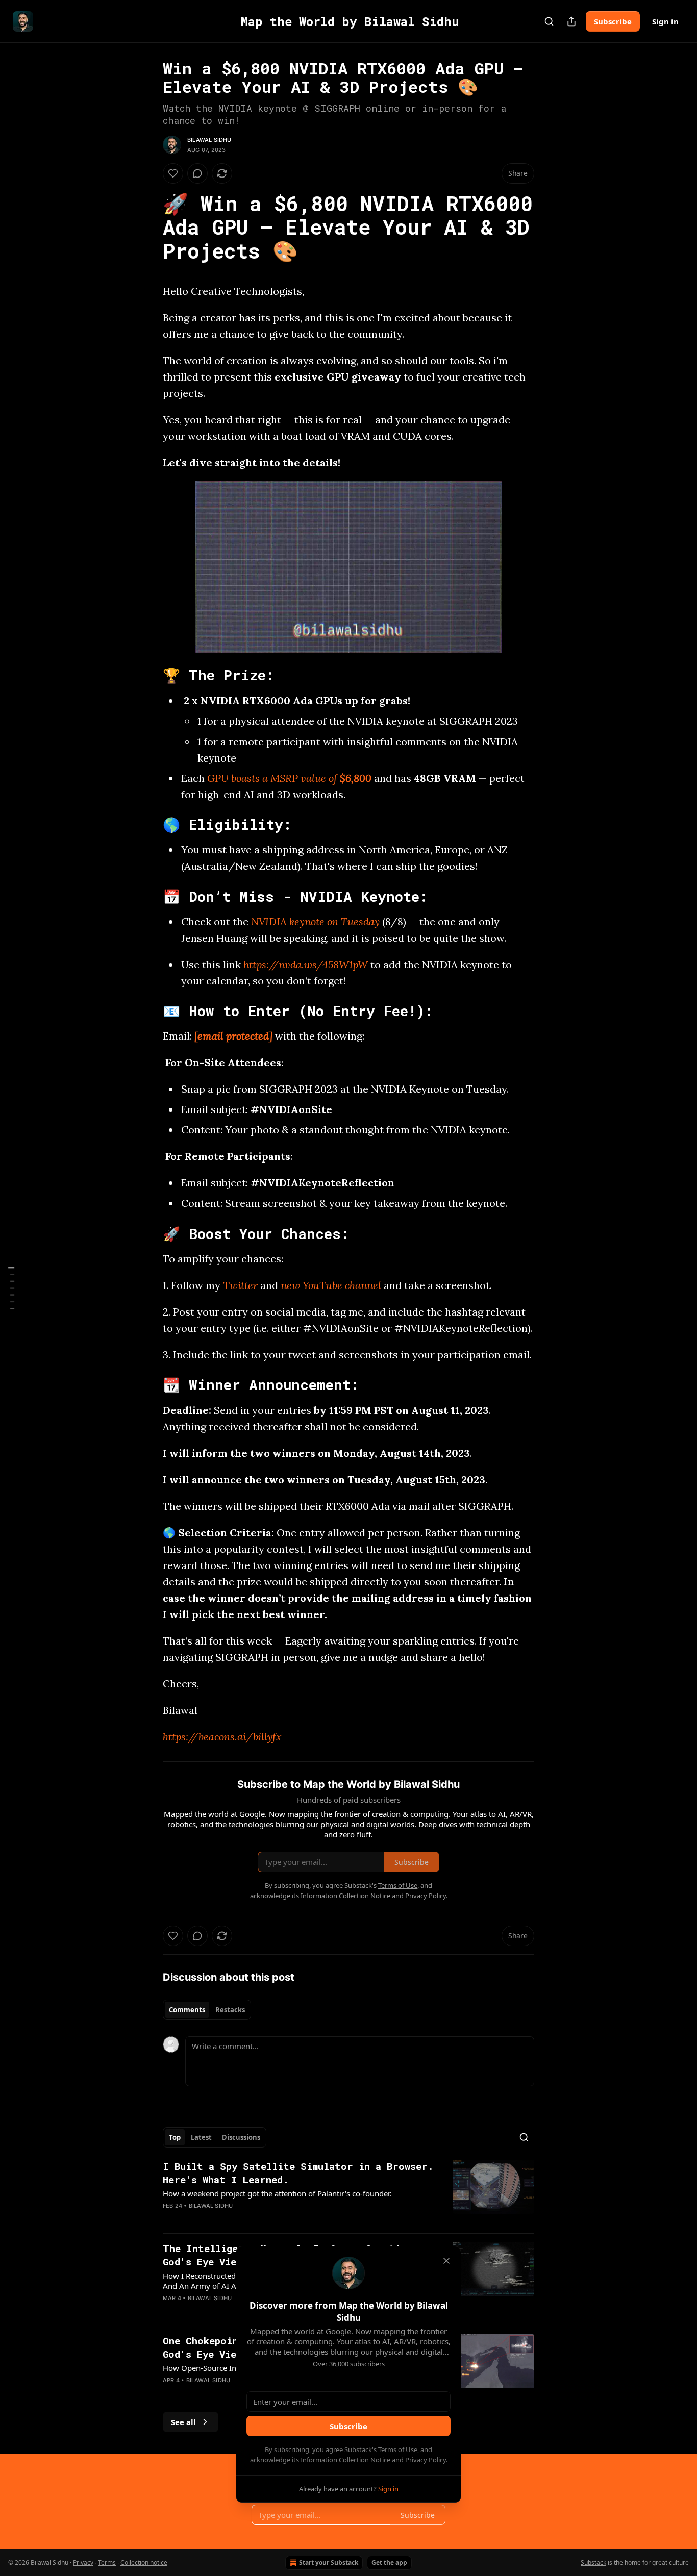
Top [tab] (175, 2137)
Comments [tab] (187, 2010)
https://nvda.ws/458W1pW (306, 964)
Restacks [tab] (230, 2010)
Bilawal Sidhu (209, 140)
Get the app (389, 2562)
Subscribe (613, 21)
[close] (446, 2261)
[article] (348, 2192)
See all (183, 2422)
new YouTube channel (331, 1285)
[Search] (549, 21)
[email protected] (233, 1036)
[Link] (148, 228)
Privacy (83, 2562)
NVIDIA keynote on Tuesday (315, 921)
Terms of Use (398, 2449)
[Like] (173, 173)
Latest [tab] (201, 2137)
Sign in (665, 21)
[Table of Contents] (11, 1288)
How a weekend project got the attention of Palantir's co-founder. (277, 2193)
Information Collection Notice (345, 2460)
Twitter (240, 1285)
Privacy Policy (426, 2460)
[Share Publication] (571, 21)
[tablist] (207, 2010)
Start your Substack (329, 2562)
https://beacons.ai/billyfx (222, 1737)
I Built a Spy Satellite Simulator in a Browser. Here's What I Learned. (298, 2173)
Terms (107, 2562)
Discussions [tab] (241, 2137)
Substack (593, 2562)
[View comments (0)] (197, 173)
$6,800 (356, 778)
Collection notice (144, 2562)
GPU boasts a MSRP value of (273, 778)
